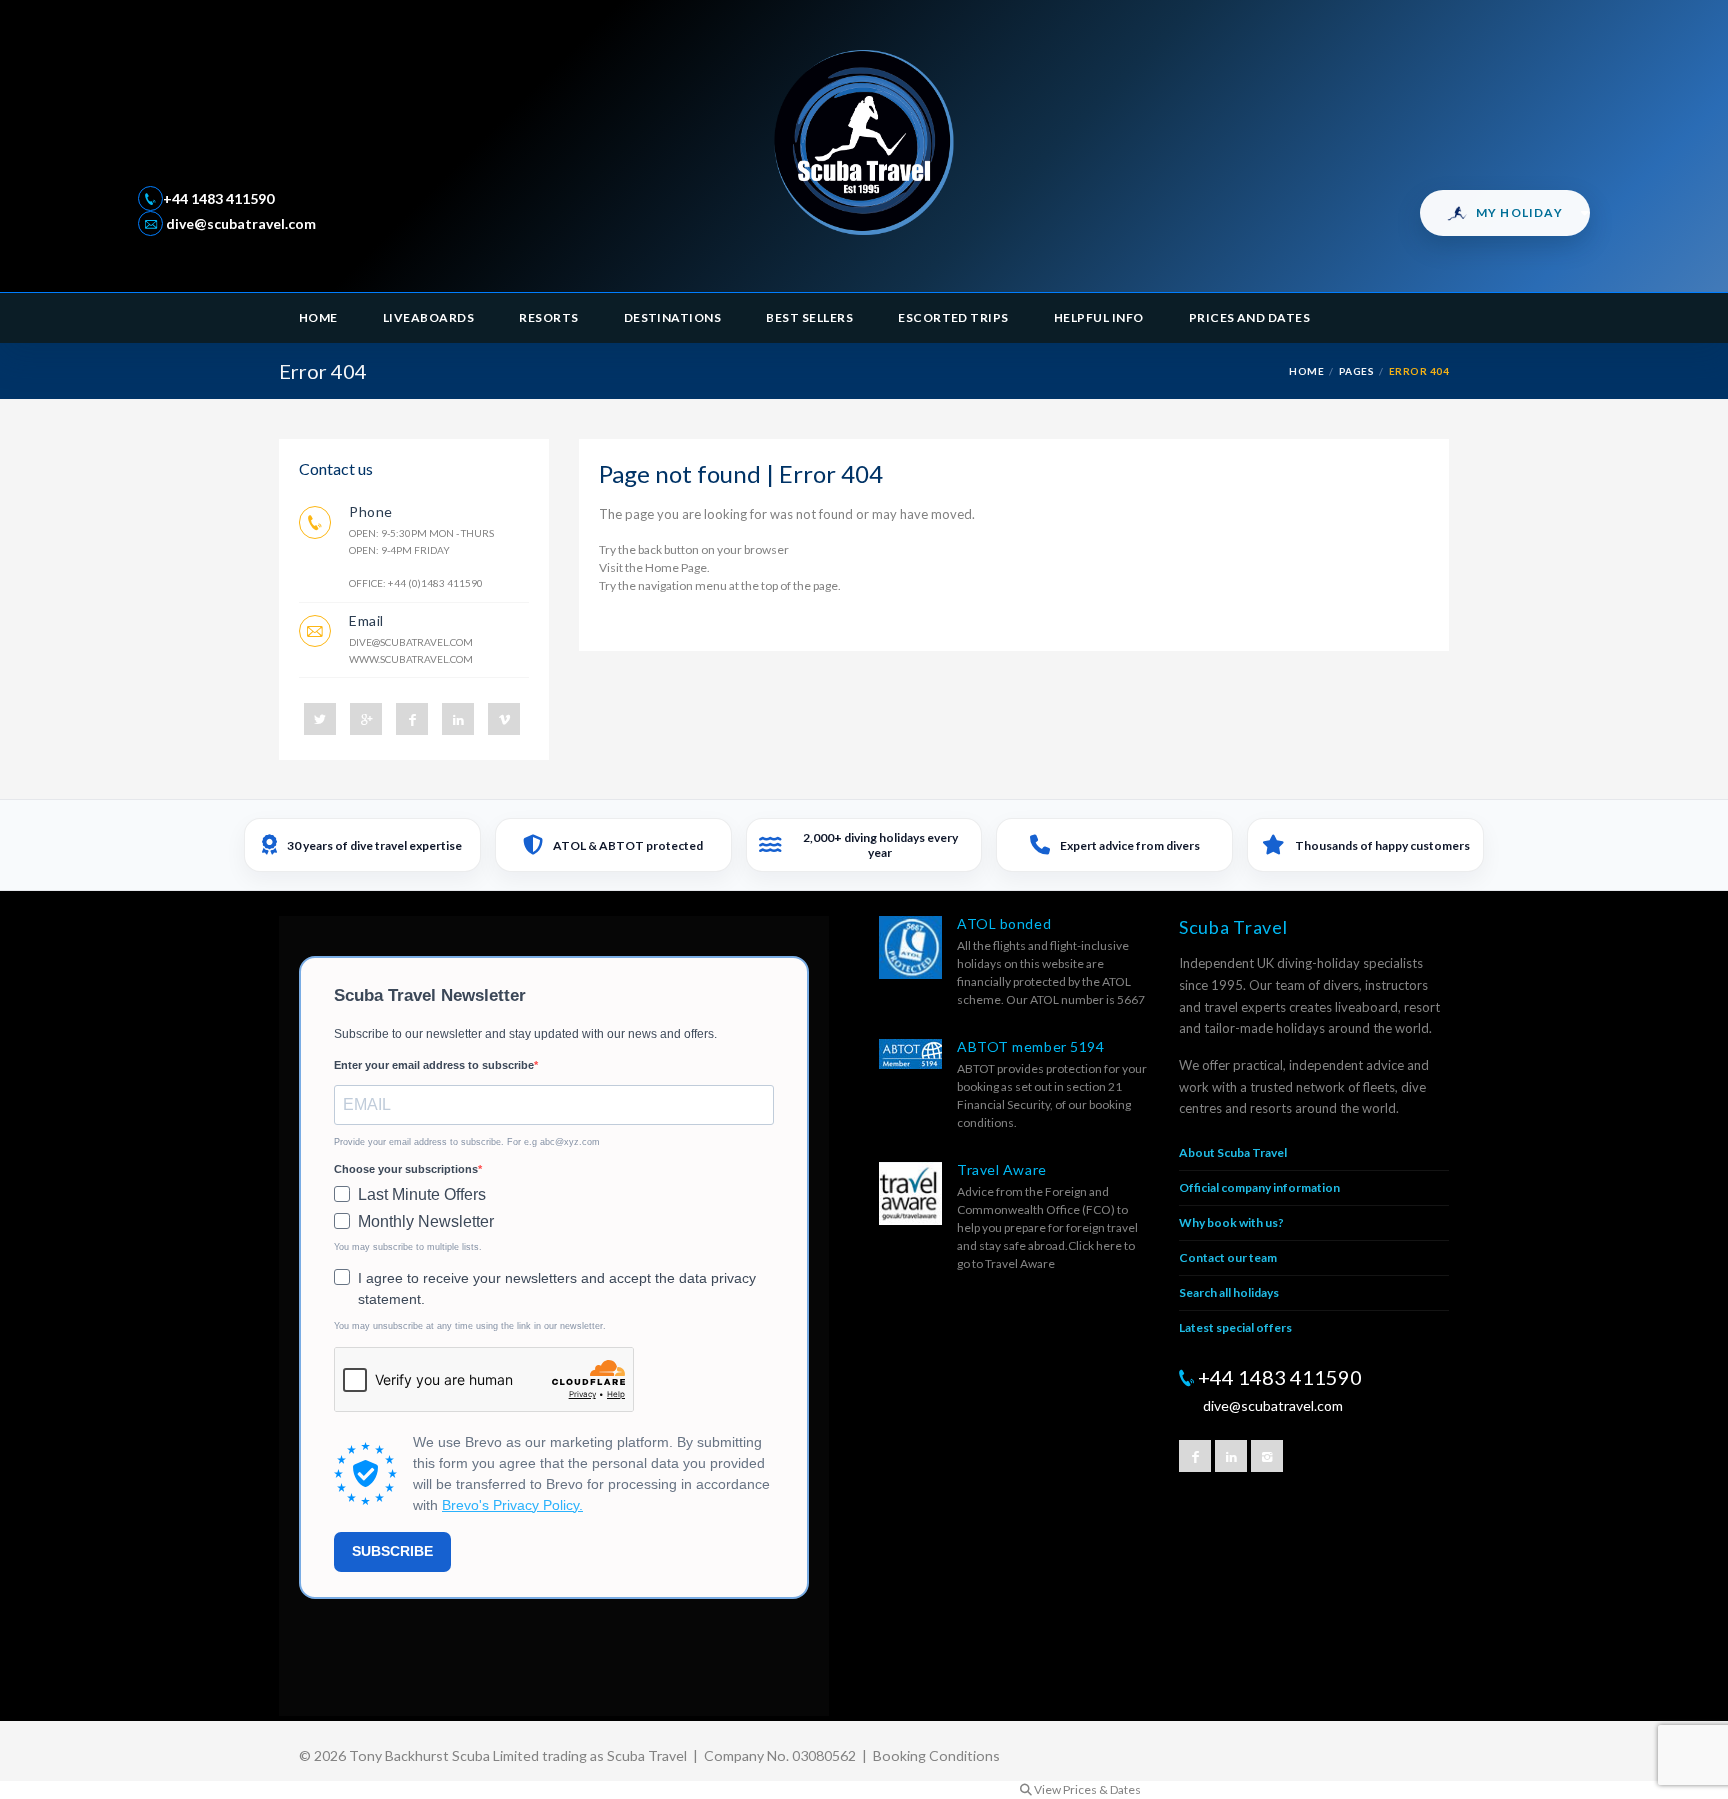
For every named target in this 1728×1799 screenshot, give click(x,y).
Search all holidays (1229, 1292)
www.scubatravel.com (411, 659)
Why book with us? (1231, 1222)
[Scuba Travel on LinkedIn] (1231, 1456)
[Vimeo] (504, 719)
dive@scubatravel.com (239, 223)
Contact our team (1228, 1257)
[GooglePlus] (366, 719)
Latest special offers (1235, 1327)
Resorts (548, 317)
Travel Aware (1002, 1169)
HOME (1306, 371)
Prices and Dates (1250, 317)
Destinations (673, 317)
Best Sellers (809, 317)
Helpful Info (1099, 317)
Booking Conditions (936, 1755)
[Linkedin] (458, 719)
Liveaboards (428, 317)
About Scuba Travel (1233, 1152)
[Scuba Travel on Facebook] (1195, 1456)
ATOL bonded (1004, 923)
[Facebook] (412, 719)
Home (318, 317)
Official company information (1259, 1187)
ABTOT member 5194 (1031, 1046)
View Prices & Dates (1086, 1789)
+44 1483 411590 (218, 198)
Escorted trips (953, 317)
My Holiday (1519, 212)
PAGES (1356, 371)
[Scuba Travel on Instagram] (1267, 1456)
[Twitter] (320, 719)
